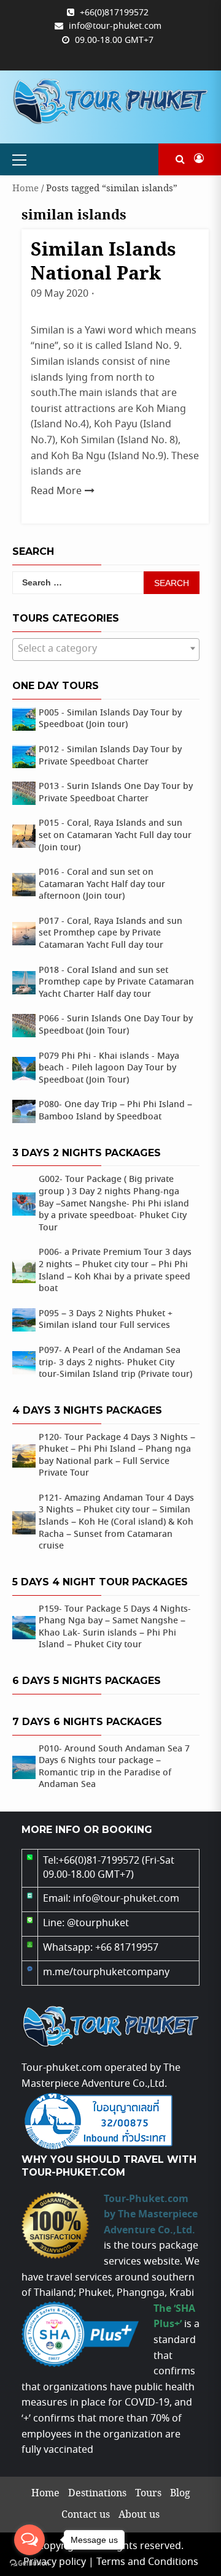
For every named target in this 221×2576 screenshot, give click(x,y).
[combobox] (106, 650)
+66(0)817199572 (114, 13)
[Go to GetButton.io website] (29, 2563)
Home (25, 189)
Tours (148, 2494)
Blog (180, 2494)
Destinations (97, 2494)
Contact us (86, 2515)
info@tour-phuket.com (115, 26)
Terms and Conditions (147, 2562)
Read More (56, 491)
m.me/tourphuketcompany (106, 1972)
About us (139, 2515)
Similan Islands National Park (103, 262)
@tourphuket (98, 1923)
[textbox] (106, 649)
